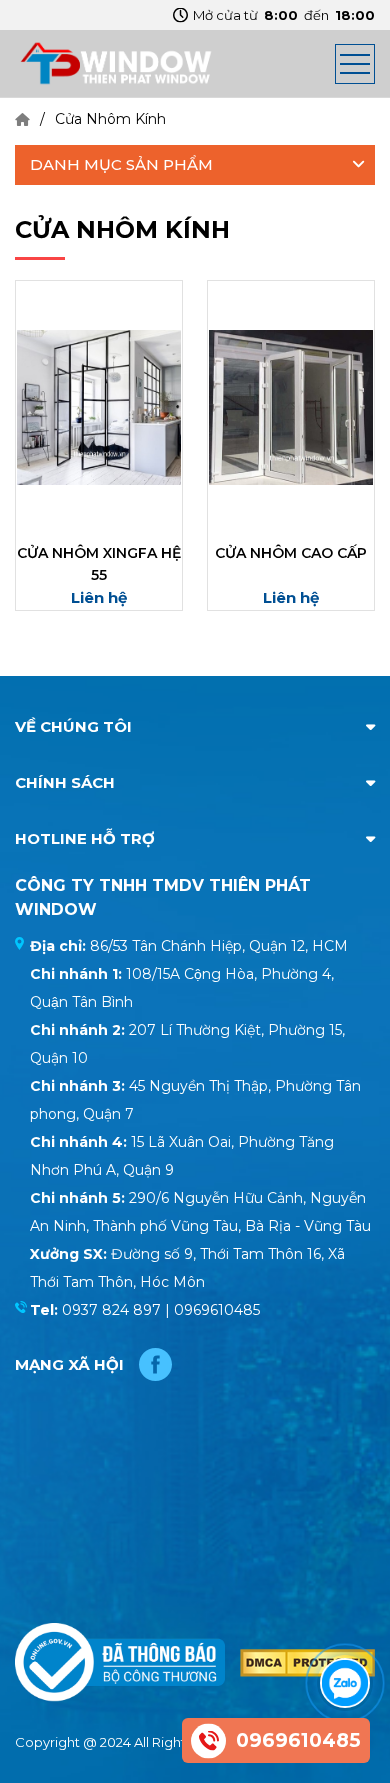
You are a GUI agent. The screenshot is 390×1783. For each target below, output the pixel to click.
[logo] (115, 62)
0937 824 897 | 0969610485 (161, 1310)
